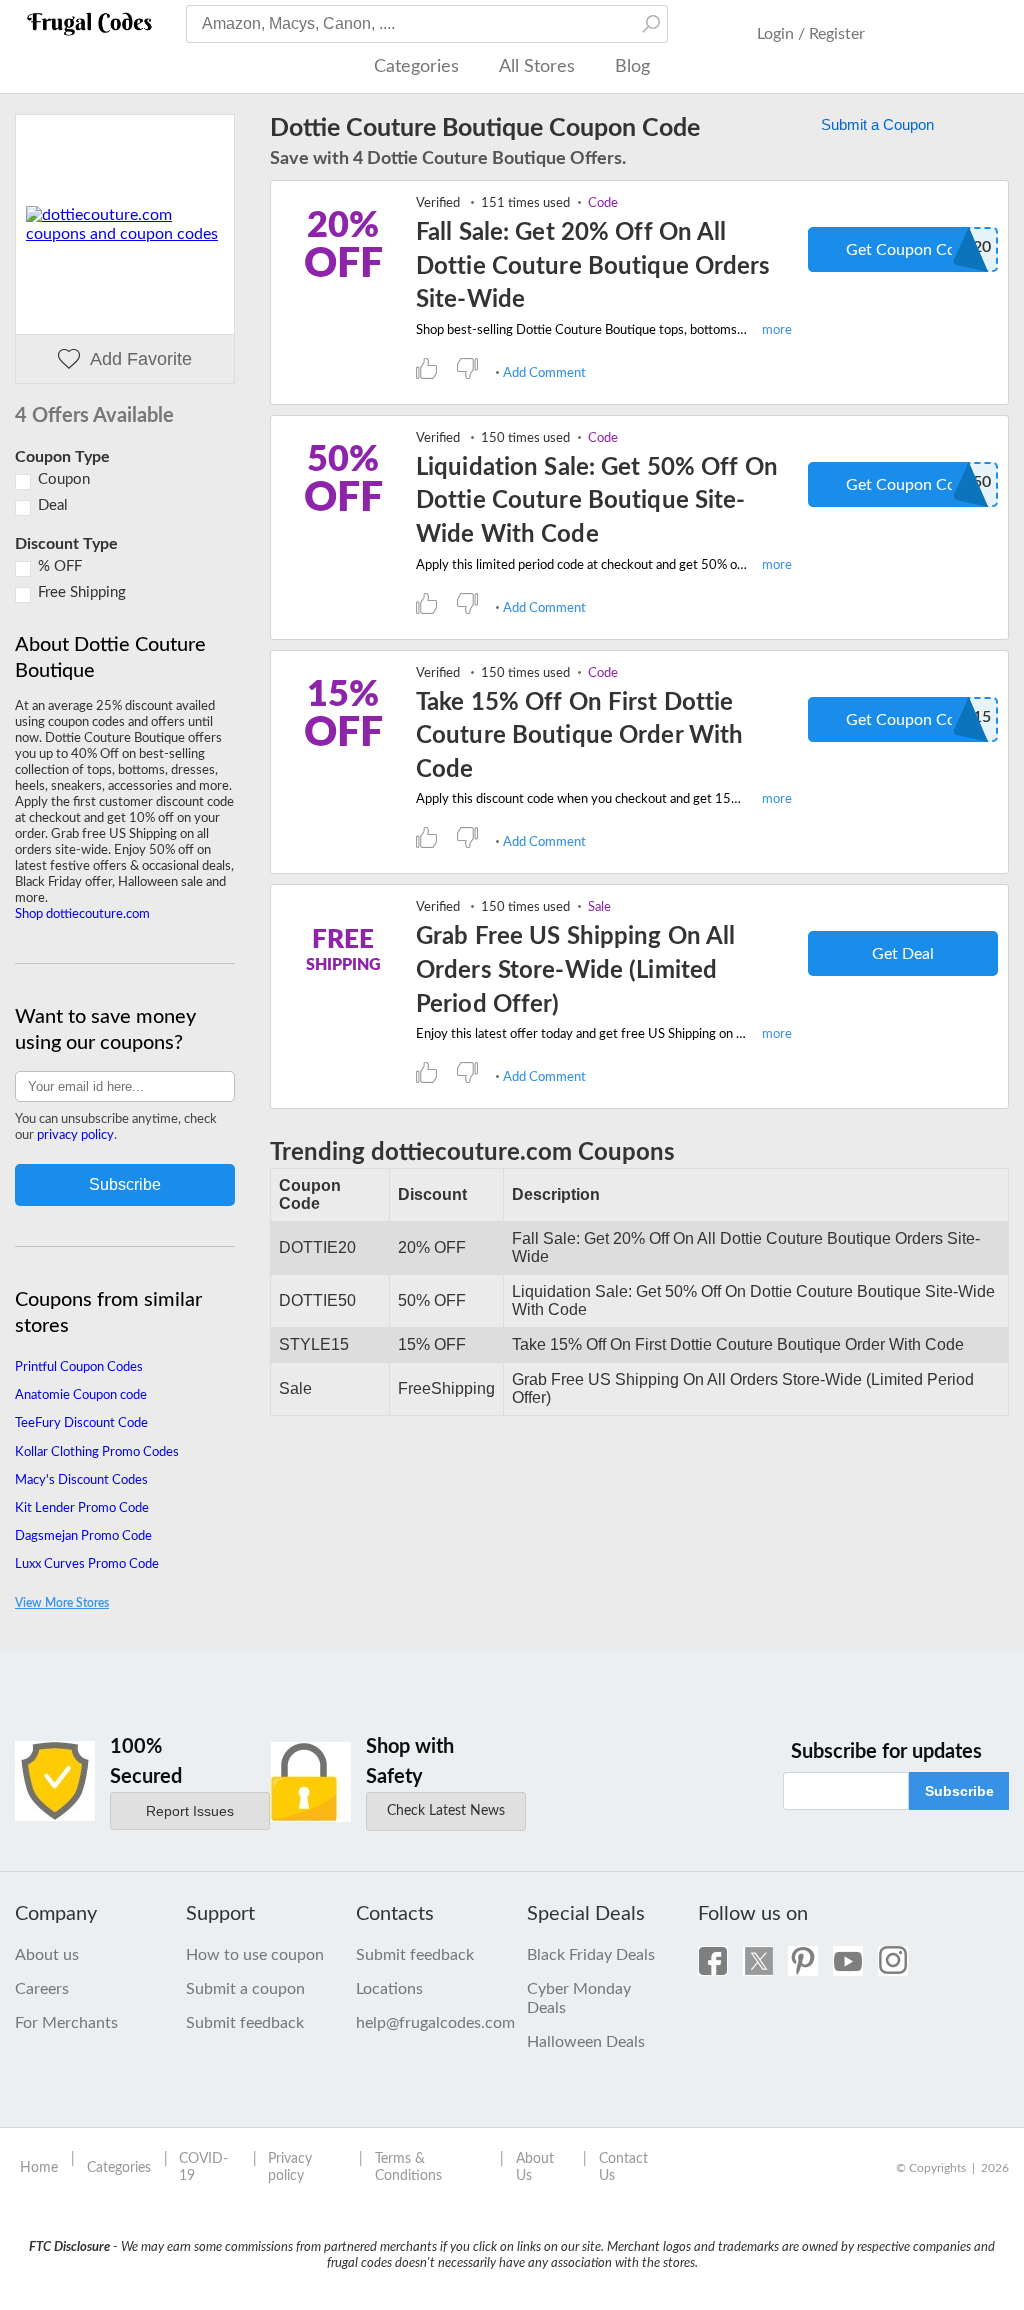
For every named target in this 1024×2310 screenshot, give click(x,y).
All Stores (537, 67)
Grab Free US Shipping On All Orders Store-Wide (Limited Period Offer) (575, 970)
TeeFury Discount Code (81, 1423)
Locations (389, 1989)
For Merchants (66, 2023)
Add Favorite (141, 359)
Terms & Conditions (408, 2167)
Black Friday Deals (591, 1955)
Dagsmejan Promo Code (83, 1536)
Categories (416, 67)
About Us (535, 2167)
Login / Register (811, 34)
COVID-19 (203, 2167)
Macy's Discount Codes (81, 1480)
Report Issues (190, 1811)
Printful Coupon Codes (79, 1367)
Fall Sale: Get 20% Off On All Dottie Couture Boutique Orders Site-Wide (593, 266)
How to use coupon (255, 1955)
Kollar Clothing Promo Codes (97, 1452)
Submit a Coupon (877, 124)
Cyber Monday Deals (579, 1998)
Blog (632, 67)
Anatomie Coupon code (81, 1395)
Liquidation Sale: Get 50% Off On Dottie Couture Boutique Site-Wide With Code (597, 501)
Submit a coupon (245, 1989)
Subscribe (959, 1791)
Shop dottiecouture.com (82, 914)
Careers (42, 1989)
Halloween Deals (586, 2042)
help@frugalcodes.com (426, 2023)
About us (47, 1955)
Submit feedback (245, 2023)
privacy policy (75, 1135)
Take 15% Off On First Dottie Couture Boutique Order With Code (579, 736)
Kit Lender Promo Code (82, 1508)
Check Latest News (446, 1811)
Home (39, 2168)
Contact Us (623, 2167)
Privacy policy (290, 2167)
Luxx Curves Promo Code (87, 1564)
